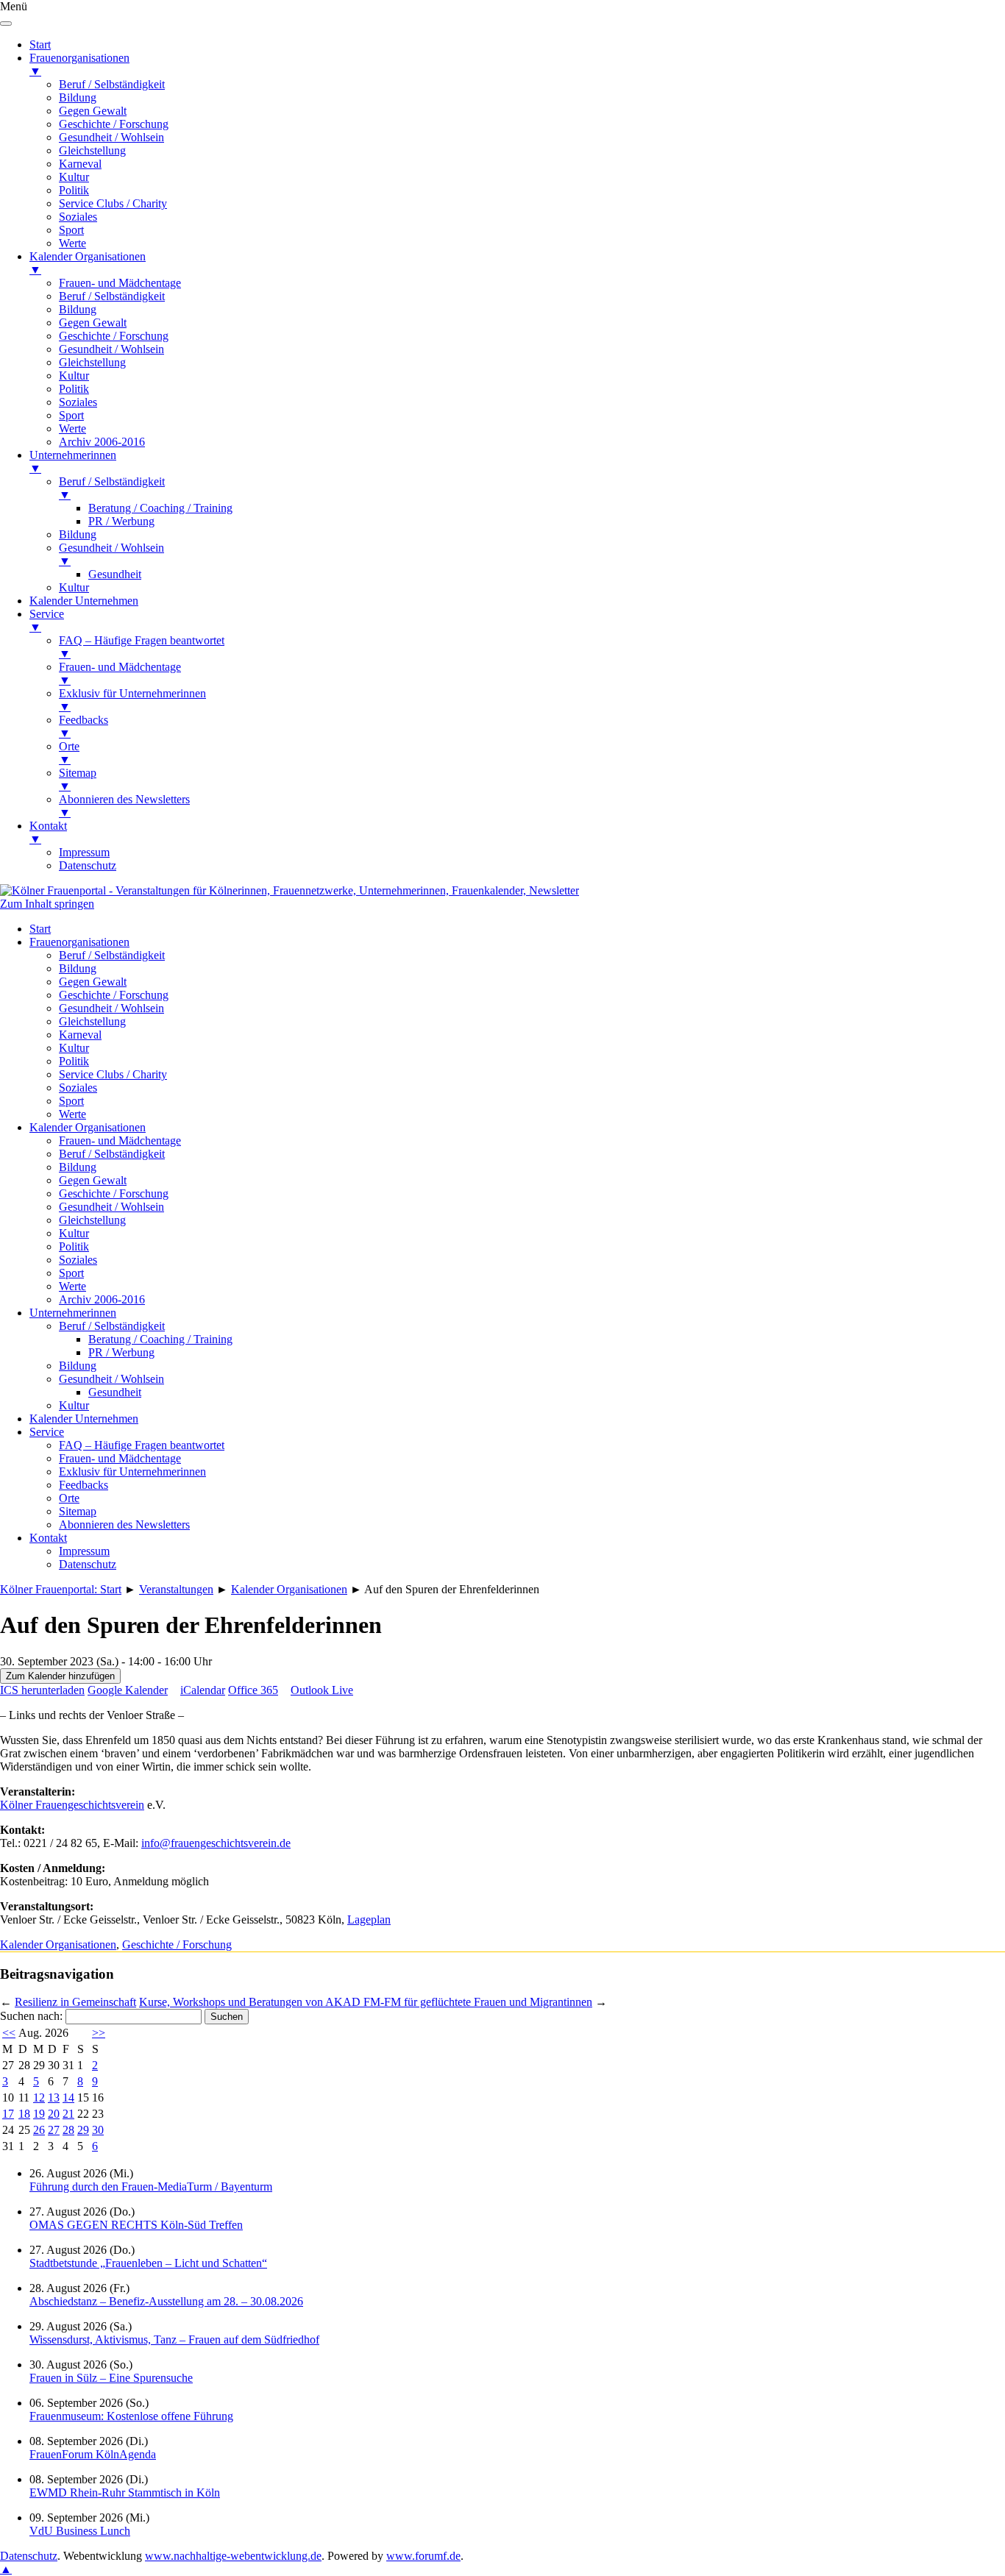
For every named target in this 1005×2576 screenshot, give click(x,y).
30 (98, 2130)
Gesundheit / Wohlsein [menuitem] (111, 137)
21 (68, 2114)
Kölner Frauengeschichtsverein (72, 1805)
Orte (69, 1498)
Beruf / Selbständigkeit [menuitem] (112, 84)
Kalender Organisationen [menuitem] (88, 263)
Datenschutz (88, 1564)
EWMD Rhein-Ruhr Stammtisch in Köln (125, 2493)
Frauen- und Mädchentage (120, 1141)
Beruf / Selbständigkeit (112, 955)
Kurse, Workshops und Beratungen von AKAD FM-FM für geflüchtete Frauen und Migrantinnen (366, 2002)
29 (83, 2130)
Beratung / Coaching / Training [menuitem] (160, 508)
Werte (72, 1114)
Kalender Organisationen (88, 1127)
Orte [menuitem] (69, 753)
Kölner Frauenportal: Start (61, 1589)
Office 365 (253, 1690)
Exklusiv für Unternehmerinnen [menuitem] (132, 700)
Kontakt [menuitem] (48, 832)
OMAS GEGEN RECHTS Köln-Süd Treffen (136, 2225)
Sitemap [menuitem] (78, 779)
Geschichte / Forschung (114, 995)
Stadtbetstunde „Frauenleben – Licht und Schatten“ (148, 2263)
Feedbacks (84, 1485)
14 (68, 2098)
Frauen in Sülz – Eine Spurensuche (111, 2378)
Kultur (74, 1048)
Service (47, 1432)
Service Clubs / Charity (113, 1074)
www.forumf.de (423, 2556)
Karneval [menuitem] (80, 164)
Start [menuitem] (40, 45)
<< (9, 2033)
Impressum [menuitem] (84, 852)
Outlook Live (322, 1690)
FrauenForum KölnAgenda (93, 2454)
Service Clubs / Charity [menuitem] (113, 203)
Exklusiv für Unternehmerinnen (132, 1472)
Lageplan (369, 1919)
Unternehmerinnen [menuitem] (73, 462)
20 (54, 2114)
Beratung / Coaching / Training (160, 1339)
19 (39, 2114)
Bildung (78, 968)
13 (54, 2098)
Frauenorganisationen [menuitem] (79, 64)
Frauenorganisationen (79, 942)
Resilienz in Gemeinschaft (75, 2002)
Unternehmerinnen (73, 1313)
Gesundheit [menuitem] (115, 574)
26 (39, 2130)
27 (54, 2130)
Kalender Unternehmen (84, 1419)
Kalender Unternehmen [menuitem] (84, 601)
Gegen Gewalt (93, 982)
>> (99, 2033)
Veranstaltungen (176, 1589)
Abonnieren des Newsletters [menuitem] (124, 806)
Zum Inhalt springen (47, 904)
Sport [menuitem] (71, 230)
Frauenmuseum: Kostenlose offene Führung (131, 2416)
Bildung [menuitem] (78, 97)
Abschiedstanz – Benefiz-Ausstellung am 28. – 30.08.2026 (166, 2301)
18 (24, 2114)
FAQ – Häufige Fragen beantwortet (142, 1445)
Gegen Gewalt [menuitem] (93, 111)
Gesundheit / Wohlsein (111, 1008)
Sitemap (78, 1511)
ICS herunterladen (42, 1690)
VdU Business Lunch (80, 2531)
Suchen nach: (31, 2016)
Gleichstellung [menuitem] (92, 150)
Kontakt (48, 1538)
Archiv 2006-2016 (102, 1299)
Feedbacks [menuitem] (84, 726)
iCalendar (203, 1690)
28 (68, 2130)
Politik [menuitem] (74, 190)
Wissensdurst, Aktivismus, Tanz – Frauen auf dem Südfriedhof (174, 2340)
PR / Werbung (121, 1352)
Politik (74, 1061)
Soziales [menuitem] (78, 217)
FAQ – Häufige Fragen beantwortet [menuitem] (142, 647)
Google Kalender (128, 1690)
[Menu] (6, 24)
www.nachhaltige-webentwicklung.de (233, 2556)
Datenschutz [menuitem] (88, 865)
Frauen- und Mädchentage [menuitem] (120, 283)
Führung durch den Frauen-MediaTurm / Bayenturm (151, 2187)
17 (8, 2114)
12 (39, 2098)
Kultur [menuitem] (74, 177)
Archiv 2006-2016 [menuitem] (102, 442)
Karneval (80, 1035)
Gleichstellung (92, 1021)
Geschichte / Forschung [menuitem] (114, 124)
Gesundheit (115, 1392)
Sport (71, 1101)
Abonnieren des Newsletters (124, 1524)
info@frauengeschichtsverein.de (216, 1843)
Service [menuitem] (47, 620)
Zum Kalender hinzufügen (60, 1676)
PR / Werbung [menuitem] (121, 521)
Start (40, 929)
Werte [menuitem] (72, 243)
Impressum (84, 1551)
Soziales (78, 1088)
